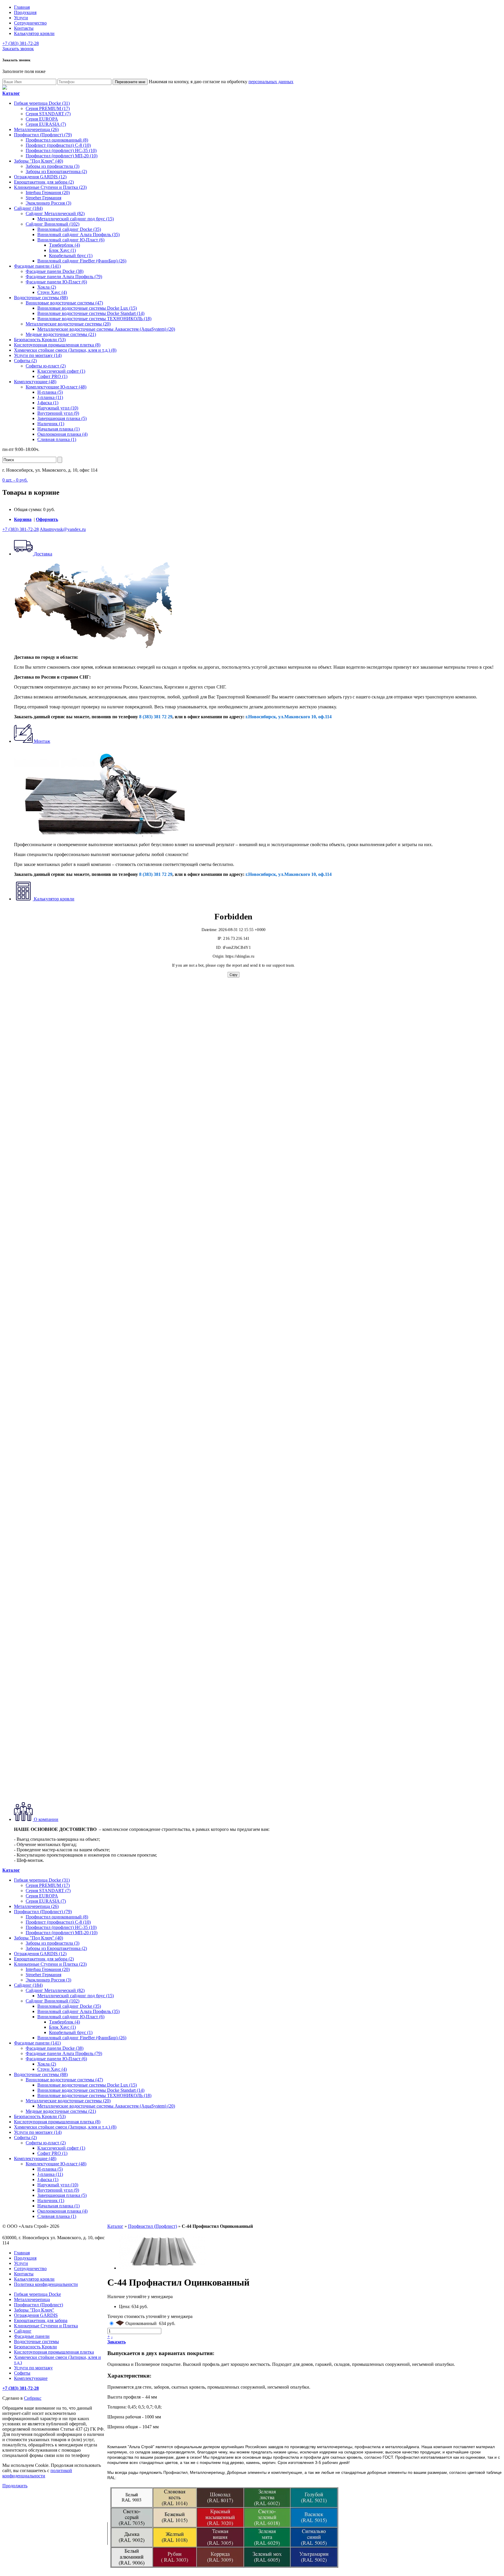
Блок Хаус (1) (62, 250)
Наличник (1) (51, 424)
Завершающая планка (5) (62, 418)
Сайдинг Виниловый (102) (52, 224)
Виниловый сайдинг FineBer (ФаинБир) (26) (82, 261)
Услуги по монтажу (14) (38, 355)
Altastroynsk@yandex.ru (63, 529)
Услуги (21, 18)
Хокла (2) (47, 287)
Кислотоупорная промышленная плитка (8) (57, 345)
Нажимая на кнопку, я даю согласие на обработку (221, 82)
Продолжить (15, 2486)
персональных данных (271, 82)
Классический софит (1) (61, 371)
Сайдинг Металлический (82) (55, 213)
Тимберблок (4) (64, 245)
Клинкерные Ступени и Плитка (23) (50, 187)
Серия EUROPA (42, 119)
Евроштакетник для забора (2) (44, 182)
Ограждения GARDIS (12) (40, 177)
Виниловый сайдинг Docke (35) (69, 229)
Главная (22, 7)
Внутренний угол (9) (58, 413)
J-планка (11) (50, 397)
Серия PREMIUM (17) (48, 108)
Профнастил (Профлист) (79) (43, 135)
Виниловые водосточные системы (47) (64, 303)
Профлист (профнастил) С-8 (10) (58, 145)
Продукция (25, 12)
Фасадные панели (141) (37, 266)
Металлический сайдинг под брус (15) (76, 219)
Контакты (24, 28)
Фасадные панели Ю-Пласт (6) (56, 282)
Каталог (115, 2226)
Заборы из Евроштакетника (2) (56, 171)
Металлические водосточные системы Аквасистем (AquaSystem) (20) (106, 329)
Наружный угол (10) (58, 408)
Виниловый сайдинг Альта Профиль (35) (78, 235)
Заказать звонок (18, 49)
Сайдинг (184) (28, 208)
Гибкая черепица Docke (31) (42, 103)
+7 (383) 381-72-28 (21, 43)
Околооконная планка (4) (62, 434)
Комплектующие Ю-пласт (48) (56, 387)
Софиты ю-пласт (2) (46, 366)
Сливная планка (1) (57, 439)
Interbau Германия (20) (48, 192)
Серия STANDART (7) (48, 114)
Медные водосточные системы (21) (61, 334)
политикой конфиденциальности (37, 2473)
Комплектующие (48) (35, 382)
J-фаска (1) (48, 403)
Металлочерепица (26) (36, 129)
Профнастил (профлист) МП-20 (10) (62, 156)
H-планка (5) (50, 392)
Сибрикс (33, 2398)
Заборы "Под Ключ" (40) (38, 161)
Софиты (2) (25, 361)
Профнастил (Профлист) (153, 2226)
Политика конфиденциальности (46, 2284)
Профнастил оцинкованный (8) (57, 140)
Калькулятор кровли (34, 33)
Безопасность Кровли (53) (40, 340)
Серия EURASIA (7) (46, 124)
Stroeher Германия (43, 198)
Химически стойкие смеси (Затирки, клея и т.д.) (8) (65, 350)
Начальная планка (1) (58, 429)
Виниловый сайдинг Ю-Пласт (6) (71, 240)
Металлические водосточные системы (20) (68, 324)
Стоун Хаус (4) (52, 292)
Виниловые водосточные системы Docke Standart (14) (91, 313)
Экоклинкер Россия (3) (48, 203)
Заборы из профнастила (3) (52, 166)
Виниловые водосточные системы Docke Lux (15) (87, 308)
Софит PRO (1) (52, 376)
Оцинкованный (141, 2323)
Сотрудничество (30, 23)
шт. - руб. (15, 480)
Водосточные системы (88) (41, 298)
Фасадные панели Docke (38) (55, 271)
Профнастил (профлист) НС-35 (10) (61, 150)
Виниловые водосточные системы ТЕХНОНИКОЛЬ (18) (94, 319)
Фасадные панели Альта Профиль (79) (64, 277)
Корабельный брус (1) (71, 256)
